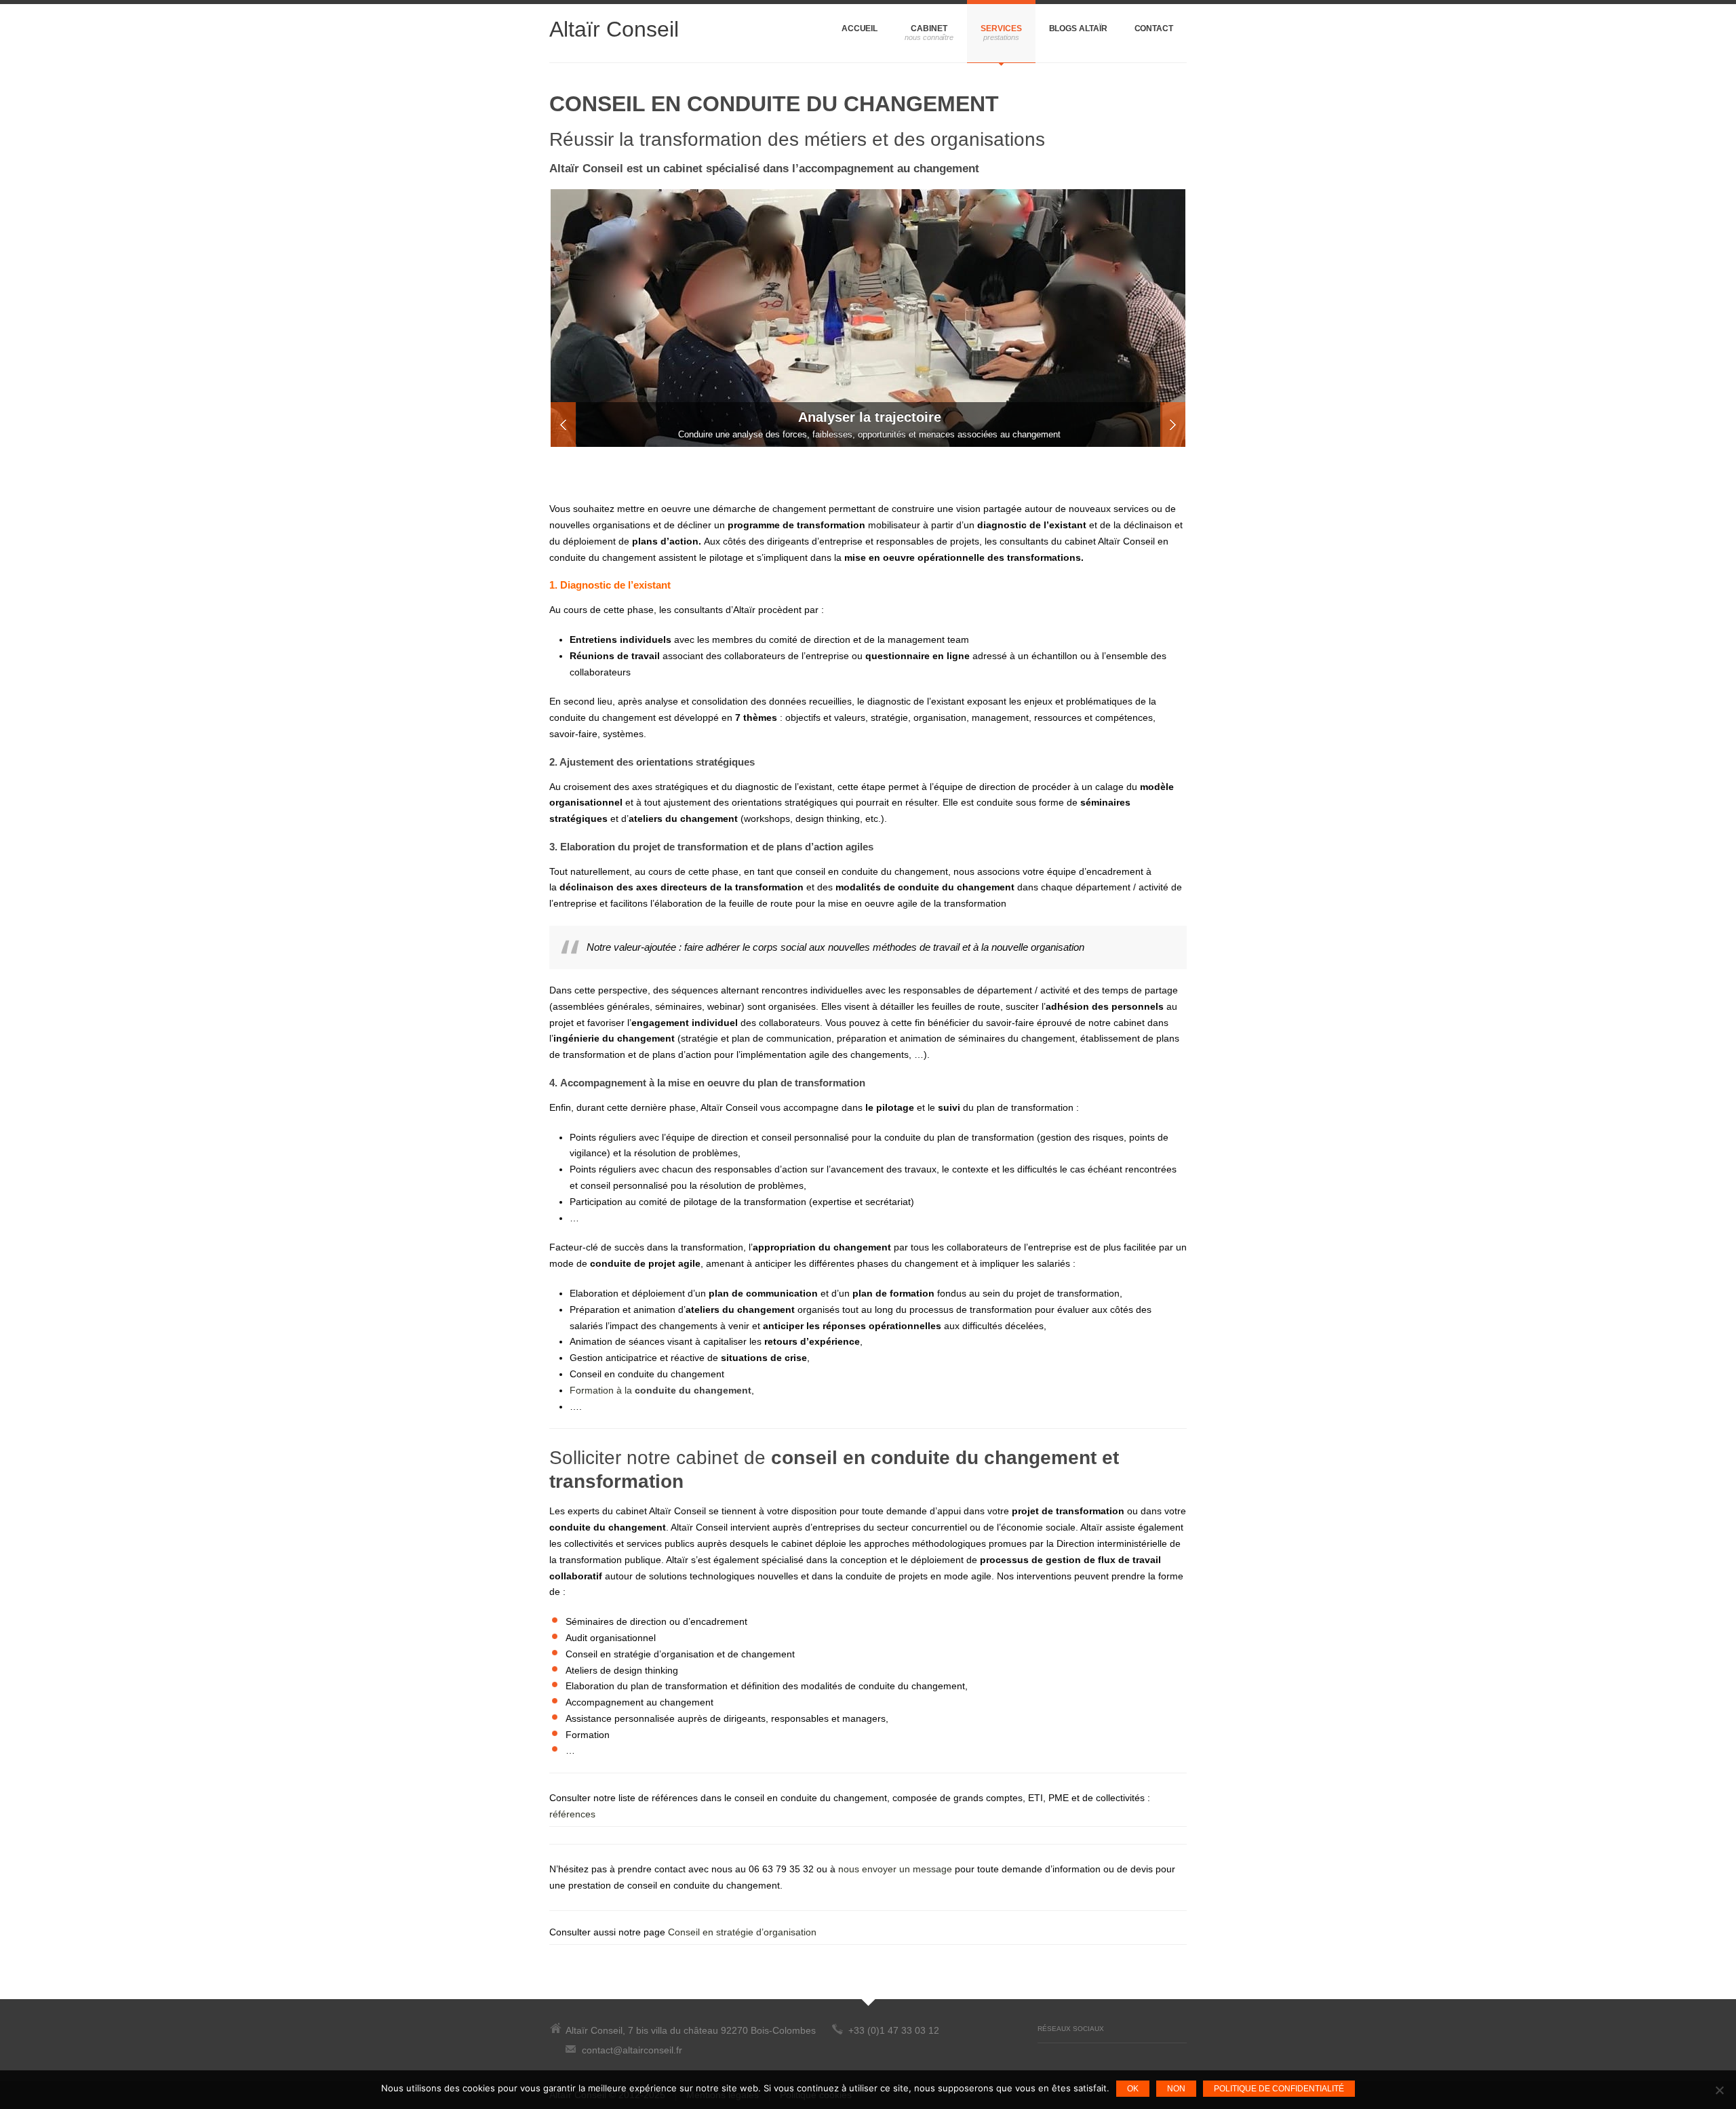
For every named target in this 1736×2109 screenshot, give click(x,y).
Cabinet (929, 28)
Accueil (860, 28)
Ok (1133, 2089)
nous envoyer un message (895, 1869)
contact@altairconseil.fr (632, 2050)
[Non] (1719, 2090)
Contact (1154, 28)
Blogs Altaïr (1078, 28)
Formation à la (660, 1390)
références (572, 1814)
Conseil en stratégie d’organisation (742, 1932)
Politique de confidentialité (1279, 2089)
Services (1001, 28)
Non (1176, 2089)
